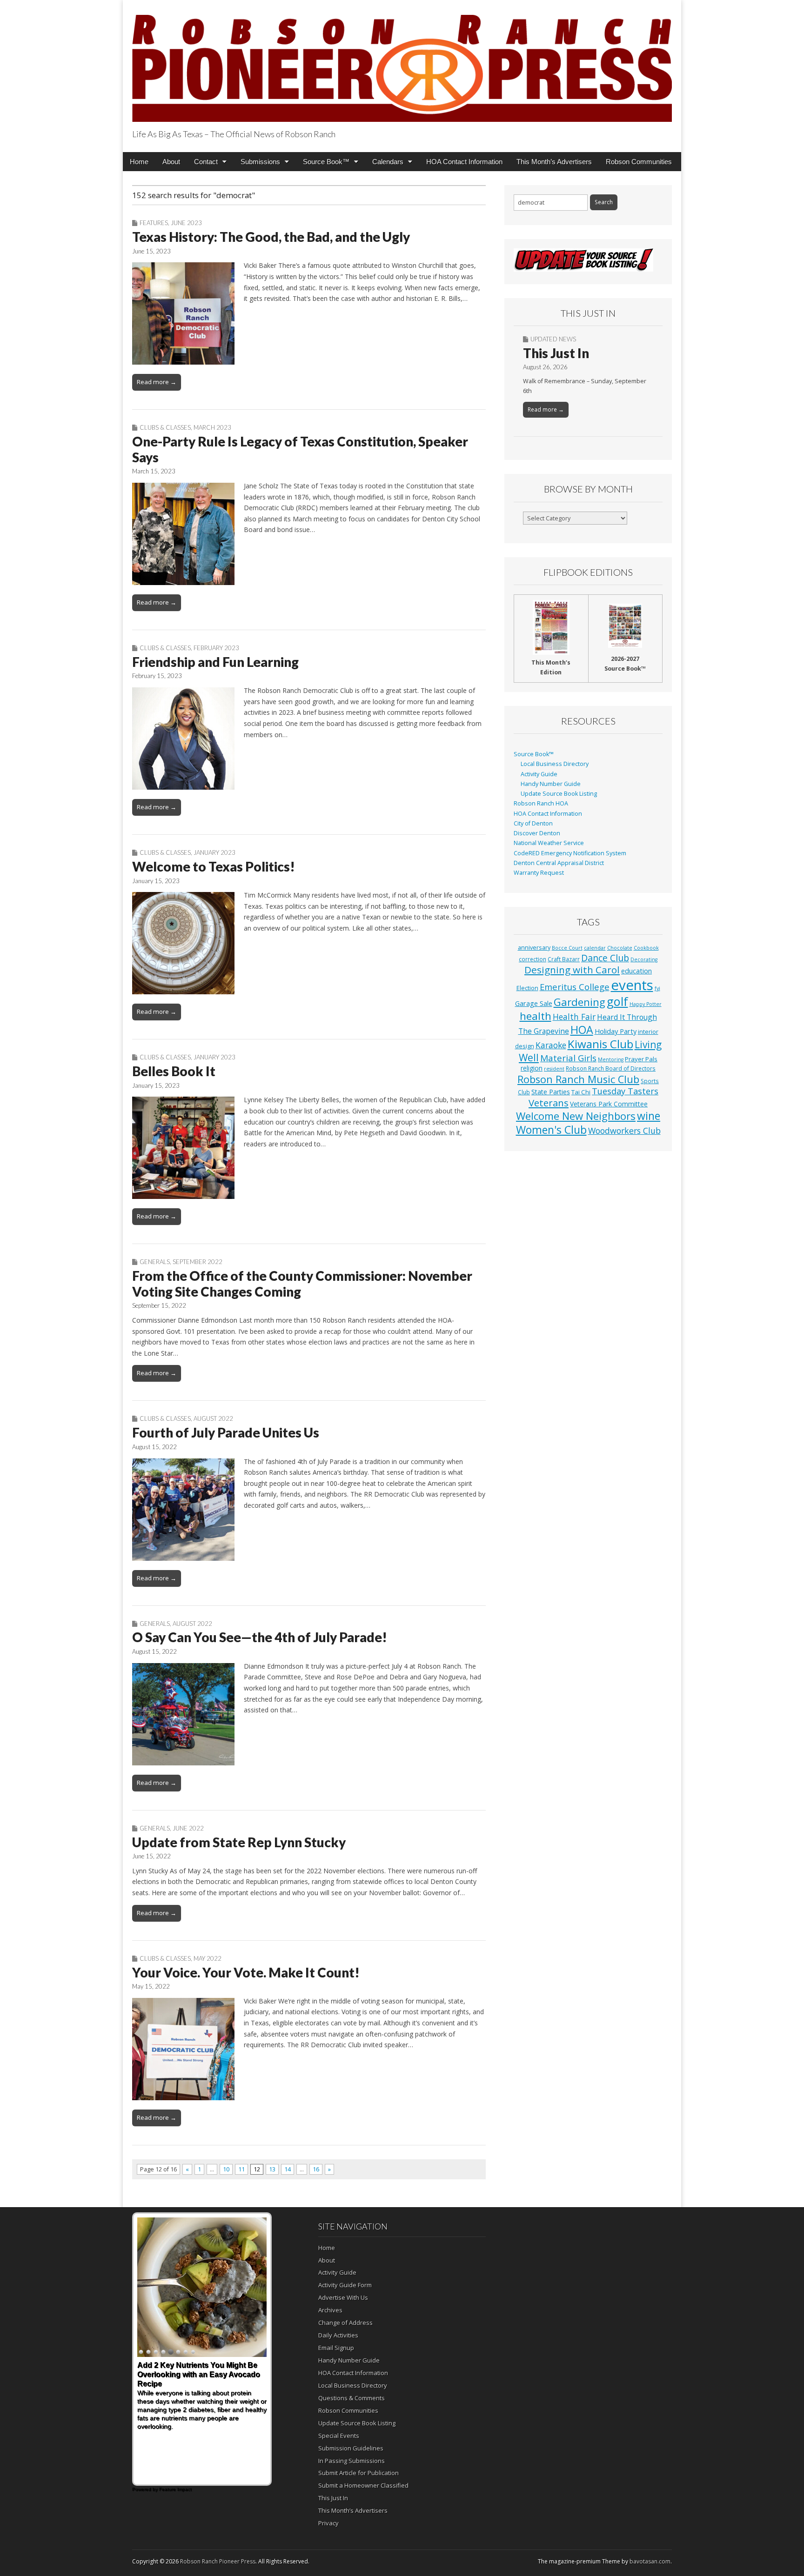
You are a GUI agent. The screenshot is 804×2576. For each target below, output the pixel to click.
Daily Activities (338, 2335)
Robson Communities (639, 162)
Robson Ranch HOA (541, 803)
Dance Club (605, 958)
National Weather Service (549, 843)
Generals (155, 1262)
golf (617, 1001)
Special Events (339, 2436)
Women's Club (551, 1130)
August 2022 (213, 1418)
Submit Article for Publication (358, 2473)
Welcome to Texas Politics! (214, 866)
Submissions (260, 162)
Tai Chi (581, 1092)
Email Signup (336, 2348)
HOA (582, 1030)
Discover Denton (537, 833)
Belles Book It (174, 1071)
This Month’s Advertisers (554, 162)
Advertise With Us (343, 2297)
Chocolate (620, 948)
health (536, 1016)
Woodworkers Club (624, 1131)
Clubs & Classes (165, 427)
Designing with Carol (572, 970)
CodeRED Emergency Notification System (570, 853)
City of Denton (533, 823)
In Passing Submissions (352, 2461)
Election (527, 988)
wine (649, 1116)
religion (532, 1068)
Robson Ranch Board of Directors (611, 1068)
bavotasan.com (650, 2561)
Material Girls (568, 1058)
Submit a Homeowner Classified (363, 2485)
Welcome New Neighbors (576, 1116)
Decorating (644, 959)
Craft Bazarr (564, 959)
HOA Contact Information (464, 162)
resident (554, 1069)
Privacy (328, 2523)
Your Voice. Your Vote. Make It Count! (246, 1972)
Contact (206, 162)
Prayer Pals (641, 1059)
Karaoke (551, 1045)
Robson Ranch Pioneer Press (218, 2561)
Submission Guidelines (351, 2448)
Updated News (553, 339)
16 (316, 2169)
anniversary (534, 948)
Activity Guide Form (345, 2285)
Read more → (157, 382)
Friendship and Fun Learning (215, 662)
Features (154, 223)
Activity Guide (539, 774)
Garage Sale (534, 1003)
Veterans (549, 1103)
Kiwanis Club (600, 1044)
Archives (330, 2310)
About (171, 162)
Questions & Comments (352, 2398)
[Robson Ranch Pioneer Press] (402, 63)
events (632, 985)
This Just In (556, 353)
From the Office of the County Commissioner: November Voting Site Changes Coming (302, 1284)
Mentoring (611, 1059)
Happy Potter (646, 1004)
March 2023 (212, 427)
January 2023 (214, 852)
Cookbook (646, 948)
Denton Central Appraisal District (559, 863)
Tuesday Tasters (625, 1091)
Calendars (388, 162)
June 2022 (188, 1828)
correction (533, 959)
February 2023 (216, 648)
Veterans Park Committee (609, 1104)
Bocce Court (567, 948)
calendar (595, 948)
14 (288, 2169)
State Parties (551, 1092)
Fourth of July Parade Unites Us (226, 1432)
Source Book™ (326, 162)
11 (241, 2169)
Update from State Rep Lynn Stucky (239, 1842)
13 (272, 2169)
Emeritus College (575, 987)
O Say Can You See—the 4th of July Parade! (260, 1637)
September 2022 (198, 1262)
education (636, 971)
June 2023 (186, 223)
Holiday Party (616, 1031)
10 (226, 2169)
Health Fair (574, 1017)
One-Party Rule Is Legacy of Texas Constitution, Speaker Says (300, 449)
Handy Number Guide (551, 784)
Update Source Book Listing (559, 794)
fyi (657, 988)
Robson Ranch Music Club (578, 1079)
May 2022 (208, 1958)
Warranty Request (539, 873)
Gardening (580, 1002)
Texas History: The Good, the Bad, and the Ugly (271, 237)
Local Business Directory (555, 764)
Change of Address (345, 2323)
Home (139, 162)
